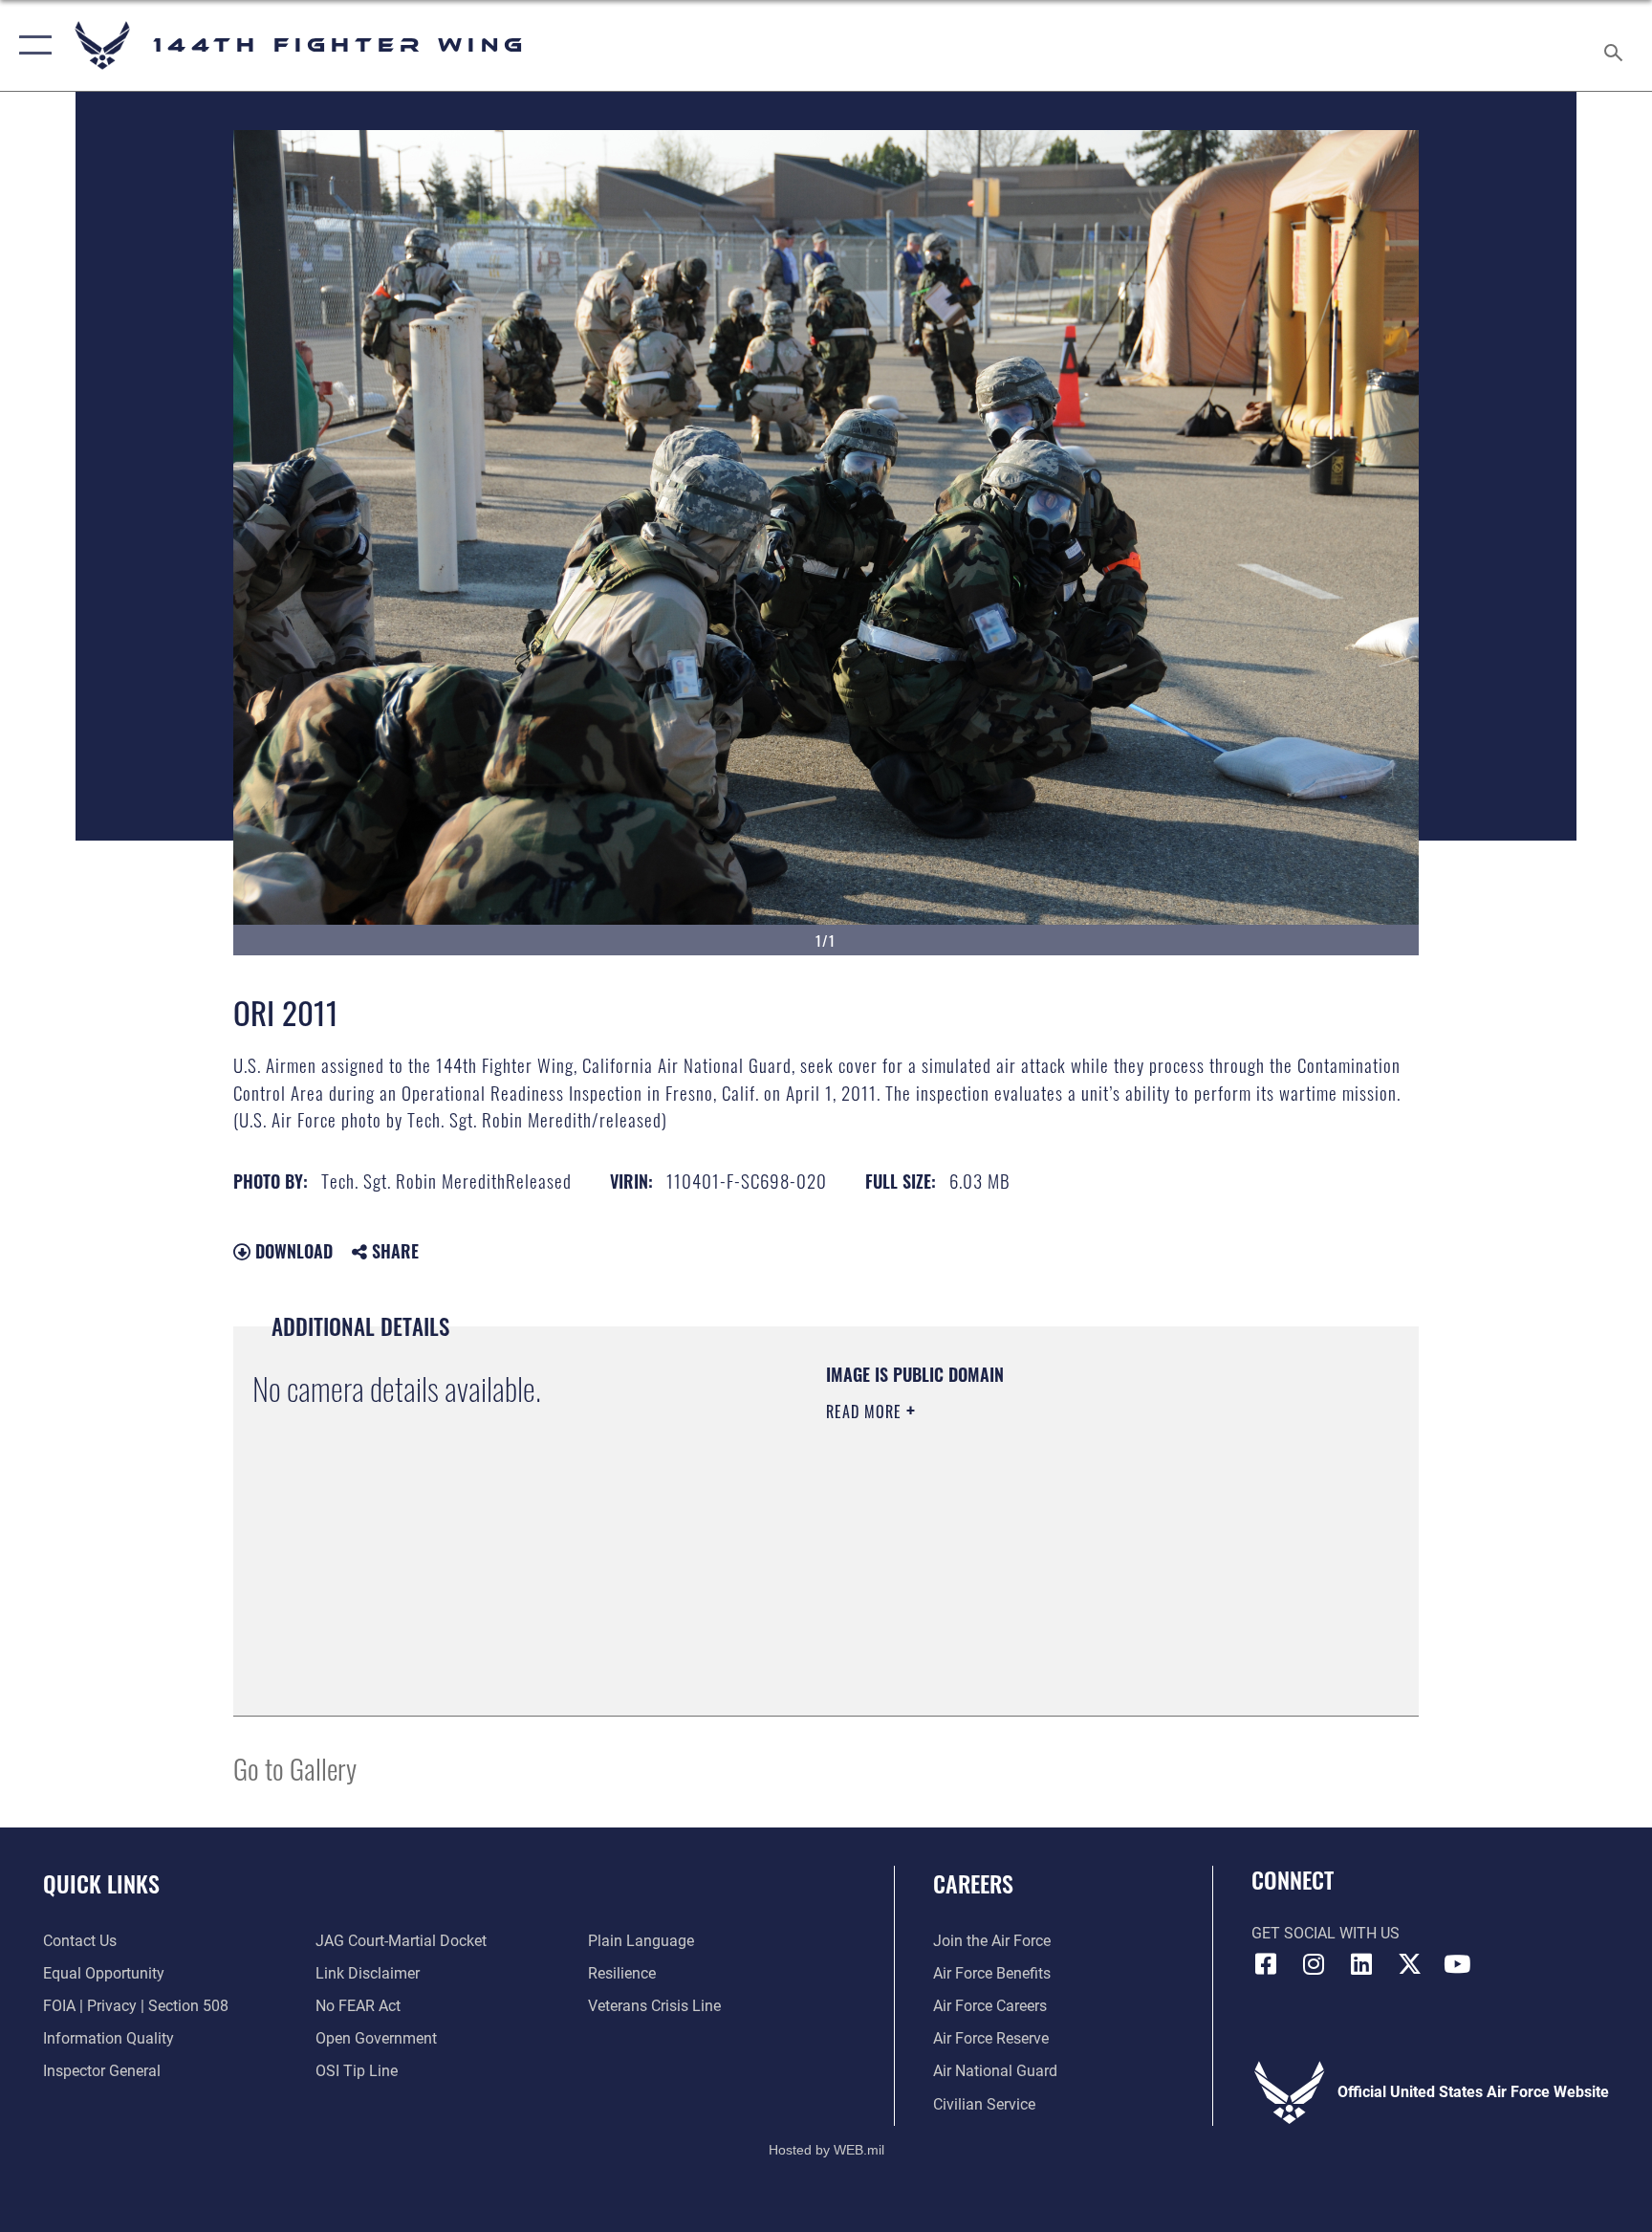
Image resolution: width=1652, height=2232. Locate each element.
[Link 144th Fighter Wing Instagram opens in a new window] (1314, 1964)
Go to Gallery (295, 1768)
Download (292, 1251)
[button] (31, 45)
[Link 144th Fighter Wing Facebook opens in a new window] (1266, 1964)
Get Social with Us (1326, 1933)
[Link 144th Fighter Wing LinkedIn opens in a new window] (1361, 1964)
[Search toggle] (1616, 45)
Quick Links (101, 1883)
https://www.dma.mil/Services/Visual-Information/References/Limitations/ (1012, 1546)
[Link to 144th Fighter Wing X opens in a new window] (1409, 1964)
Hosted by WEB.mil (826, 2150)
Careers (973, 1883)
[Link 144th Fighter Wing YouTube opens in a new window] (1457, 1964)
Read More (866, 1411)
